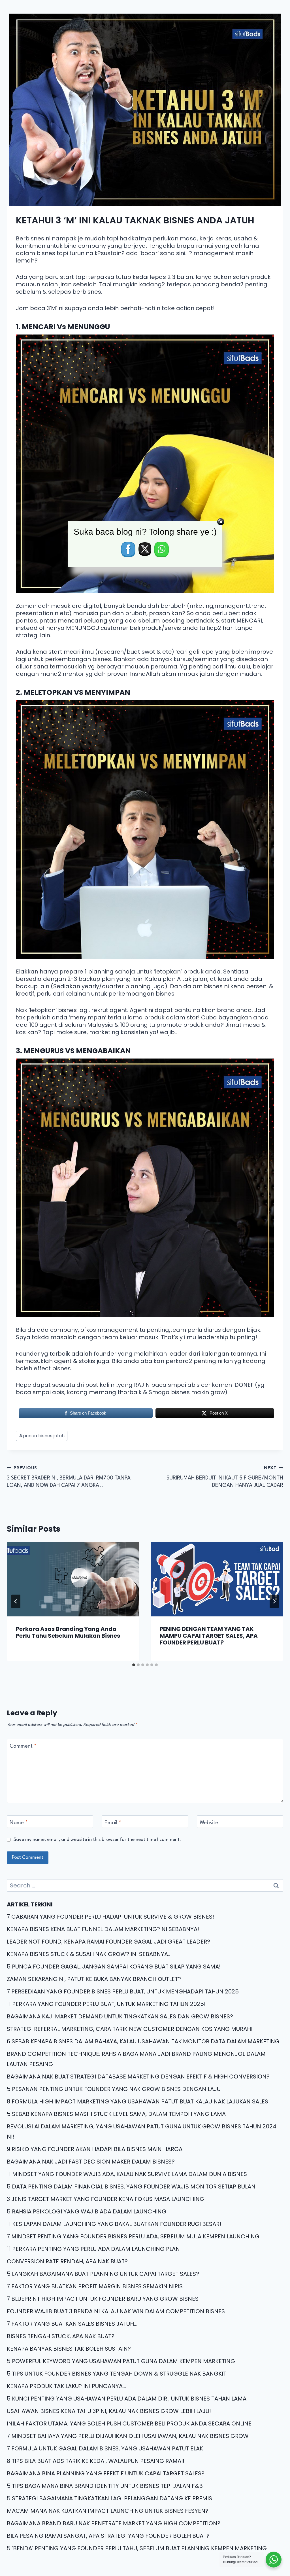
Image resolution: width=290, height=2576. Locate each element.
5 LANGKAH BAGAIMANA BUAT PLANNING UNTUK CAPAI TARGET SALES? (103, 2274)
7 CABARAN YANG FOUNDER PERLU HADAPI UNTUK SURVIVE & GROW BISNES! (110, 1917)
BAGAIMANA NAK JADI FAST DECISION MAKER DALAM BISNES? (91, 2162)
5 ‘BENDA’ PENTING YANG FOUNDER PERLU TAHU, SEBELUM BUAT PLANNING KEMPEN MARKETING (137, 2548)
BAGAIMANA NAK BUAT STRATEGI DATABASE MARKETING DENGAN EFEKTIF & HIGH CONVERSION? (138, 2077)
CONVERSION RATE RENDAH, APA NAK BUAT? (67, 2261)
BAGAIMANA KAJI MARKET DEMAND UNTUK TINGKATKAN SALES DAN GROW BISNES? (120, 2016)
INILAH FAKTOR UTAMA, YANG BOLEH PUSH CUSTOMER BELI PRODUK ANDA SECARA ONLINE (129, 2423)
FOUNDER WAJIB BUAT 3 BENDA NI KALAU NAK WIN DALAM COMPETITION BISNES (116, 2311)
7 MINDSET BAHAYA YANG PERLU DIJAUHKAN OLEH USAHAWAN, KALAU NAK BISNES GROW (128, 2436)
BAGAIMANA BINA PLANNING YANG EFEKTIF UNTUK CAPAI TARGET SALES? (106, 2473)
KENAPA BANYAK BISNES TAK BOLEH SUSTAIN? (69, 2349)
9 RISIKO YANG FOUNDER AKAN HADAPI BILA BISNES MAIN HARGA (95, 2149)
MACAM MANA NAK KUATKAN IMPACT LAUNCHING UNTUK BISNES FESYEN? (108, 2511)
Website (209, 1823)
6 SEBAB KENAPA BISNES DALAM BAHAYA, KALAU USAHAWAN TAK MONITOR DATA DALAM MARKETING (143, 2041)
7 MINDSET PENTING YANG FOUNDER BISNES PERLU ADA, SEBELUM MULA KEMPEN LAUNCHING (133, 2236)
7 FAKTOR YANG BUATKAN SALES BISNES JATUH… (72, 2324)
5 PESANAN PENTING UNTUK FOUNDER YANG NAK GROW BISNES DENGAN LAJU (114, 2089)
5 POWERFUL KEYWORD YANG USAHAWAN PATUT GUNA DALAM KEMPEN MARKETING (121, 2361)
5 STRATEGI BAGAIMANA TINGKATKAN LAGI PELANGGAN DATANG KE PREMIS (109, 2498)
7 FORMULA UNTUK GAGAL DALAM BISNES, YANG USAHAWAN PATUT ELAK (105, 2448)
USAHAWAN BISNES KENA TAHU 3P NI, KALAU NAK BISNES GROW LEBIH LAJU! (109, 2411)
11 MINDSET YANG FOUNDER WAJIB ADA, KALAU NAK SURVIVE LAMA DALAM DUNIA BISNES (127, 2174)
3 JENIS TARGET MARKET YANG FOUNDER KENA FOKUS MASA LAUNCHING (105, 2199)
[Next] (274, 1601)
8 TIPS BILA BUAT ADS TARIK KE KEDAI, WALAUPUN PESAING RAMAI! (96, 2461)
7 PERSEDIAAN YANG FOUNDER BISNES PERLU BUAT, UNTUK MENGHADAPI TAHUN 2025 (123, 1991)
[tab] (134, 1665)
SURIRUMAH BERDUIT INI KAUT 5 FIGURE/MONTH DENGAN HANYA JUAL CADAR (225, 1477)
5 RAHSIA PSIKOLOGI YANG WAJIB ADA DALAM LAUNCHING (87, 2211)
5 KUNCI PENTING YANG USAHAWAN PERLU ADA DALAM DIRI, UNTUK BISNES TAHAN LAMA (127, 2399)
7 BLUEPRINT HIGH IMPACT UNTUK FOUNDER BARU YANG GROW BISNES (103, 2299)
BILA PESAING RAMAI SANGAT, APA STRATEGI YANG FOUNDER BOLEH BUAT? (108, 2536)
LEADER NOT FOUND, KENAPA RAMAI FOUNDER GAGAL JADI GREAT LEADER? (108, 1942)
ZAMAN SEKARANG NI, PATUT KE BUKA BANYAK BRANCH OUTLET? (94, 1979)
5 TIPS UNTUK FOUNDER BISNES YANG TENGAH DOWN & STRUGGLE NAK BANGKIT (117, 2374)
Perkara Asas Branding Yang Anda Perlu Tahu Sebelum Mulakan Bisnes (68, 1632)
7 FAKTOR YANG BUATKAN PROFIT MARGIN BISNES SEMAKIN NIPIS (95, 2286)
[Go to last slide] (16, 1601)
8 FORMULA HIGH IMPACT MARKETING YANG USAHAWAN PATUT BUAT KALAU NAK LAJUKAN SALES (137, 2101)
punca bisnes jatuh (42, 1436)
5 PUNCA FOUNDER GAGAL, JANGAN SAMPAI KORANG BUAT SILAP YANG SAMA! (114, 1967)
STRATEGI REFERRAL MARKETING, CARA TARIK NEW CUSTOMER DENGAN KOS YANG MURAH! (130, 2029)
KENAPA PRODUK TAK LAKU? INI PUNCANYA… (66, 2386)
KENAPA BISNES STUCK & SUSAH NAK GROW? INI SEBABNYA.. (89, 1954)
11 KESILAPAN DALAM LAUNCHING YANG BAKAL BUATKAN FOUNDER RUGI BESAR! (114, 2224)
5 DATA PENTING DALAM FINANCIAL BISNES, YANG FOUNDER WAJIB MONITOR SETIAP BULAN (131, 2186)
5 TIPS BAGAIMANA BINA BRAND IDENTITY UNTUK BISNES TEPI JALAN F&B (105, 2486)
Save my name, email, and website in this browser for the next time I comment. (97, 1840)
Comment (23, 1746)
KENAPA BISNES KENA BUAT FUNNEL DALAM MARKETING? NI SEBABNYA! (103, 1929)
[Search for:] (145, 1885)
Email (113, 1823)
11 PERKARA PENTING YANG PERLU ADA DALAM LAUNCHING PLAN (93, 2249)
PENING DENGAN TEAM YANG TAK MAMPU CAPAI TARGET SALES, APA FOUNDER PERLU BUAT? (209, 1636)
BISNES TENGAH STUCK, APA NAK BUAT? (61, 2336)
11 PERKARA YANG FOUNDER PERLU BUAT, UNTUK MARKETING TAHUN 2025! (106, 2004)
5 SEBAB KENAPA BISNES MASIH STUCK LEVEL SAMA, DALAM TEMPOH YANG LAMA (116, 2114)
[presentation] (73, 1579)
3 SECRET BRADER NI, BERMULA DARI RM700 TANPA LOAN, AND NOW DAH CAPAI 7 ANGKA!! (69, 1477)
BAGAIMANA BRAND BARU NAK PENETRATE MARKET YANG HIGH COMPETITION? (114, 2523)
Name (19, 1823)
